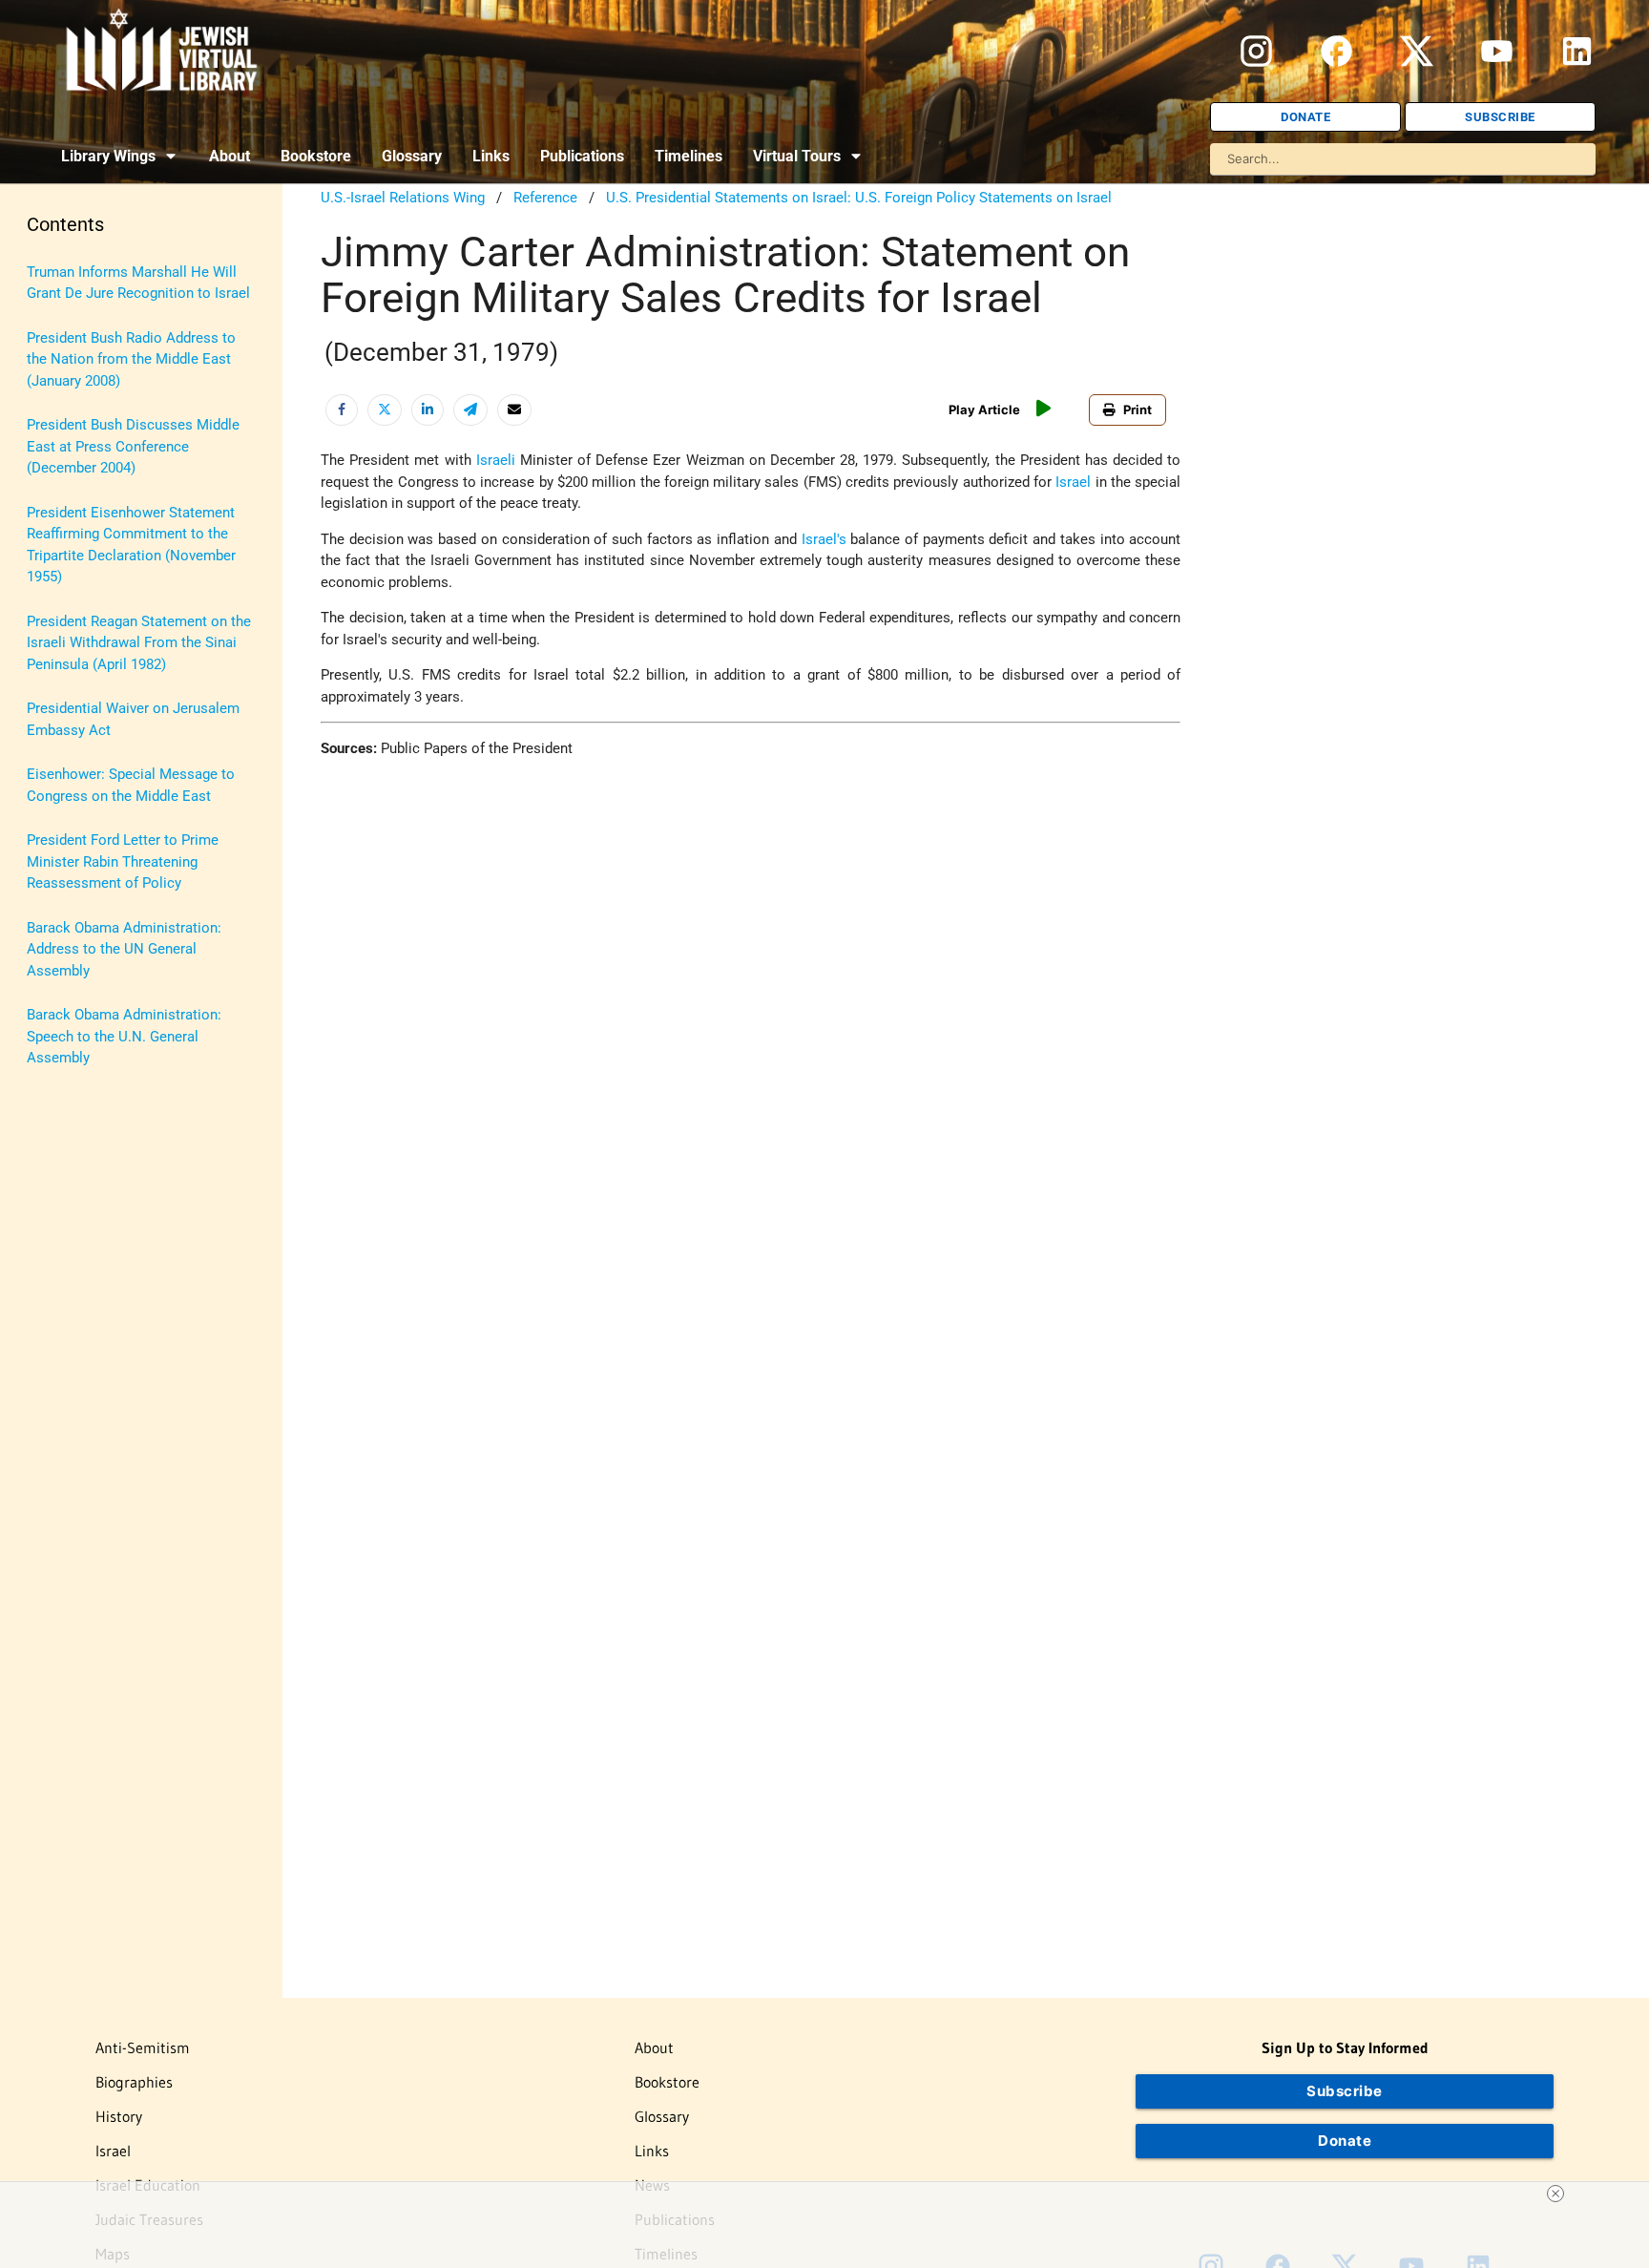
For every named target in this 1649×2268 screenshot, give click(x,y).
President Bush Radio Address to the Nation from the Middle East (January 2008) (131, 359)
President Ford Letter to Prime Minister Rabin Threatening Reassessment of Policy (123, 861)
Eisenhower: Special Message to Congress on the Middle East (131, 785)
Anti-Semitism (143, 2047)
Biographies (134, 2082)
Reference (545, 198)
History (119, 2116)
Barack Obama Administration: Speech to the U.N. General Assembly (124, 1036)
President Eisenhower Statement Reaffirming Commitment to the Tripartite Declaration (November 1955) (131, 545)
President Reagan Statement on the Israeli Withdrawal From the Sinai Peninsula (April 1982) (139, 643)
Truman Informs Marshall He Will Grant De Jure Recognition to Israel (138, 283)
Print (1138, 409)
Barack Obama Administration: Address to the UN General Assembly (124, 949)
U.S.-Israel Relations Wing (403, 198)
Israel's (824, 539)
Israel (1073, 482)
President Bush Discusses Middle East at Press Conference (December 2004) (133, 446)
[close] (1555, 2194)
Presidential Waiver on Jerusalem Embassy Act (133, 719)
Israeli (496, 460)
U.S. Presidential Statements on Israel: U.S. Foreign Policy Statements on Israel (859, 198)
